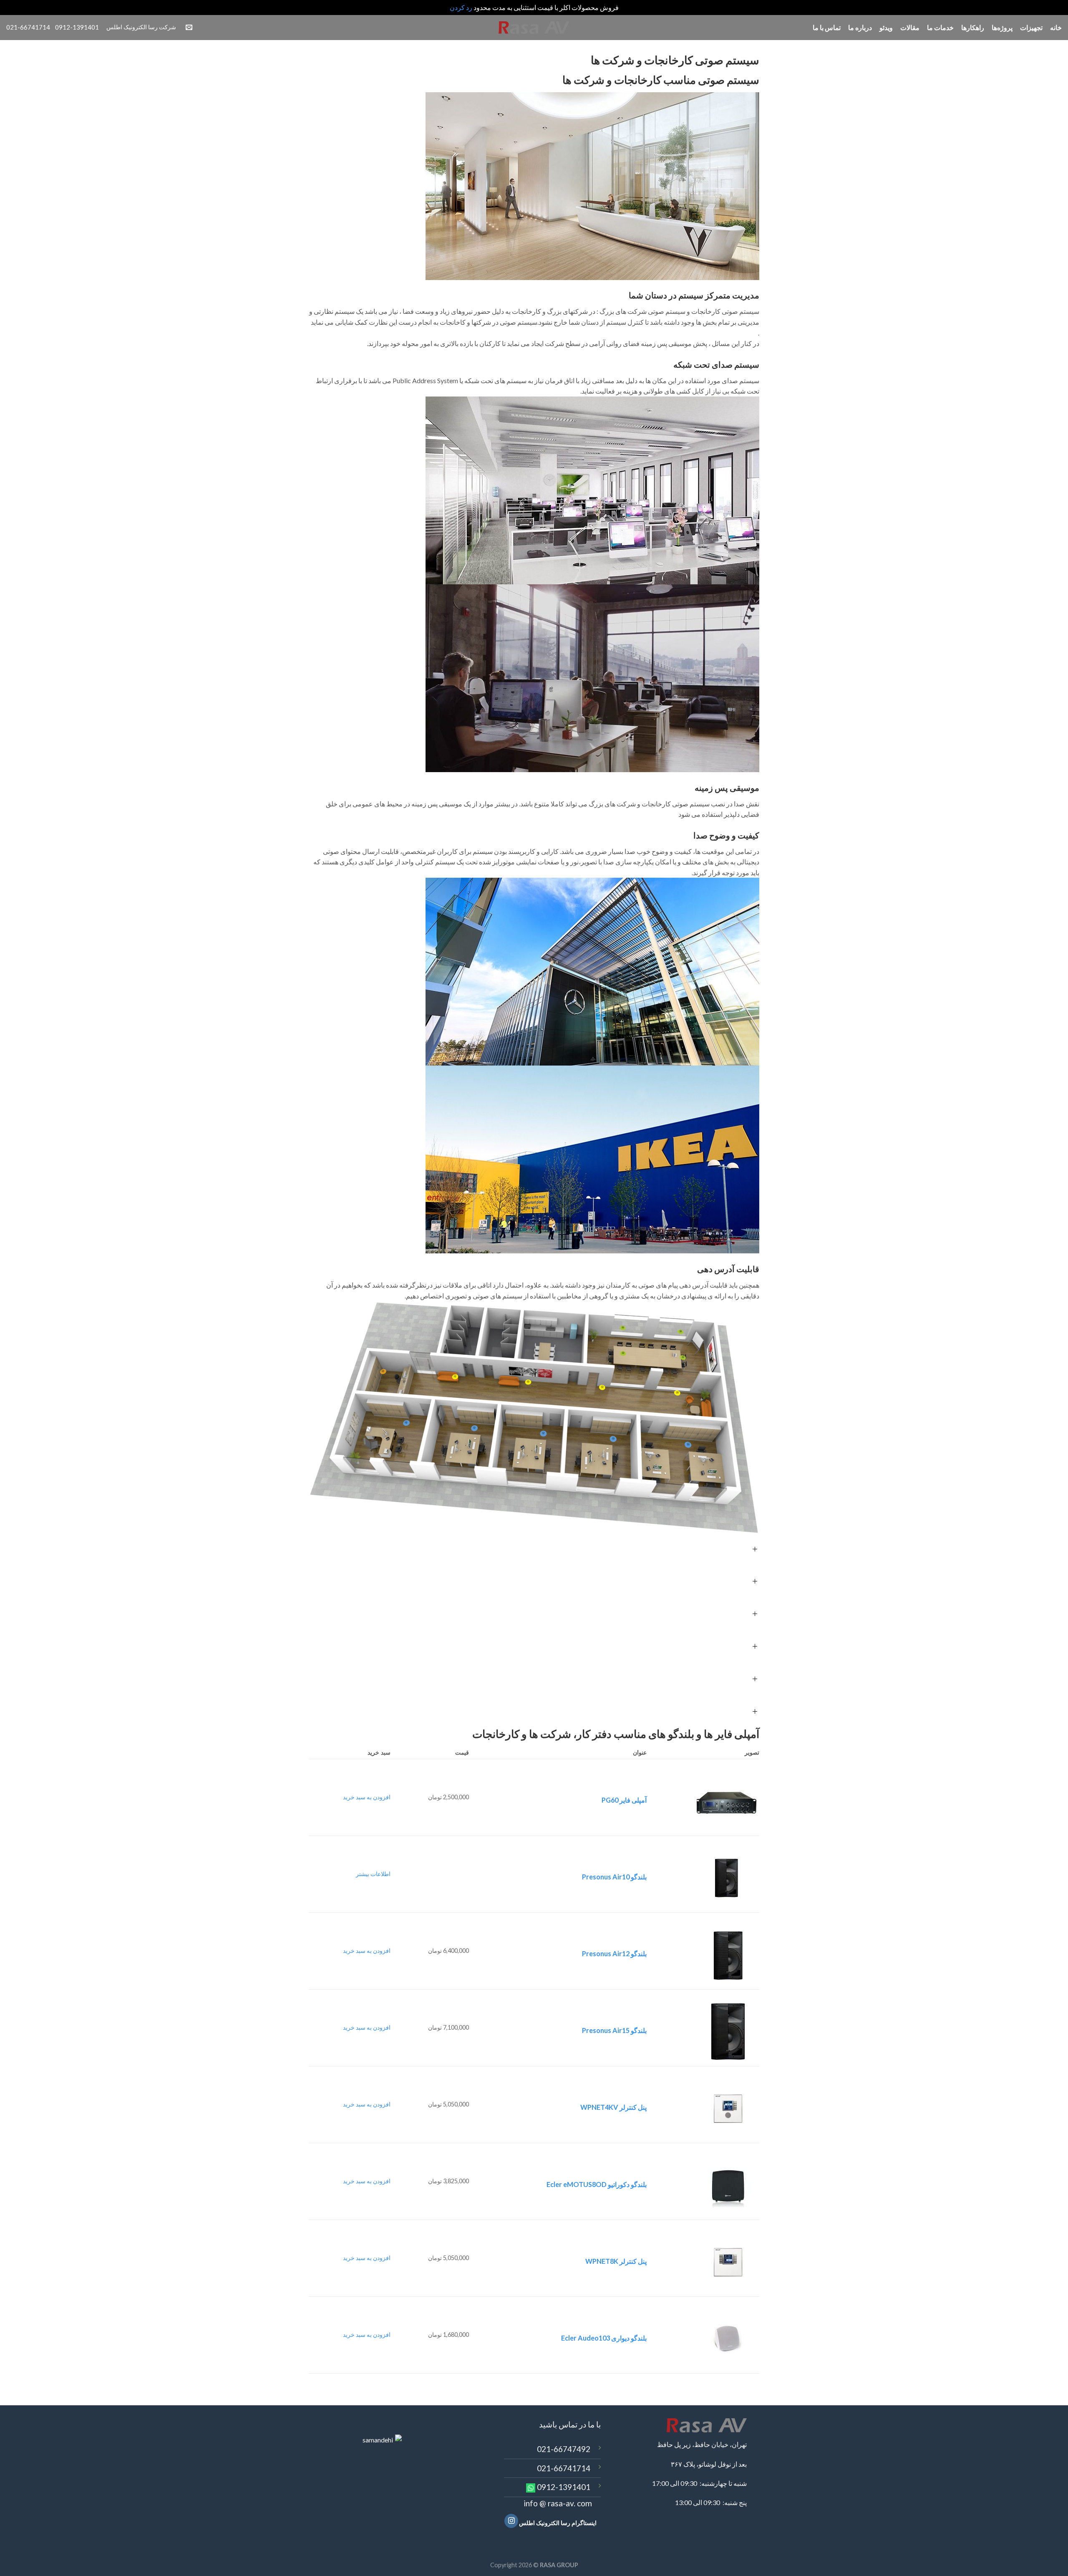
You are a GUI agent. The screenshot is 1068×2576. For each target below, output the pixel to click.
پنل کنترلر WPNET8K (616, 2261)
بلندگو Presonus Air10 (614, 1877)
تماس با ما (827, 27)
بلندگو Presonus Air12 (614, 1953)
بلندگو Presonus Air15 (614, 2030)
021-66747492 (564, 2449)
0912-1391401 (564, 2487)
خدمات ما (940, 27)
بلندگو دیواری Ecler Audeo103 (604, 2338)
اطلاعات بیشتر (373, 1874)
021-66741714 (564, 2468)
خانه (1056, 27)
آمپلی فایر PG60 (624, 1800)
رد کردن (461, 7)
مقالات (910, 27)
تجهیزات (1031, 27)
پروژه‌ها (1002, 27)
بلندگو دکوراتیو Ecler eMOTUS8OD (597, 2184)
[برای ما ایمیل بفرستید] (189, 28)
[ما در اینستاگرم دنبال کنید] (511, 2521)
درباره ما (860, 27)
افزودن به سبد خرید (367, 1797)
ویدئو (886, 27)
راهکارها (973, 27)
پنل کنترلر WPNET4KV (613, 2107)
